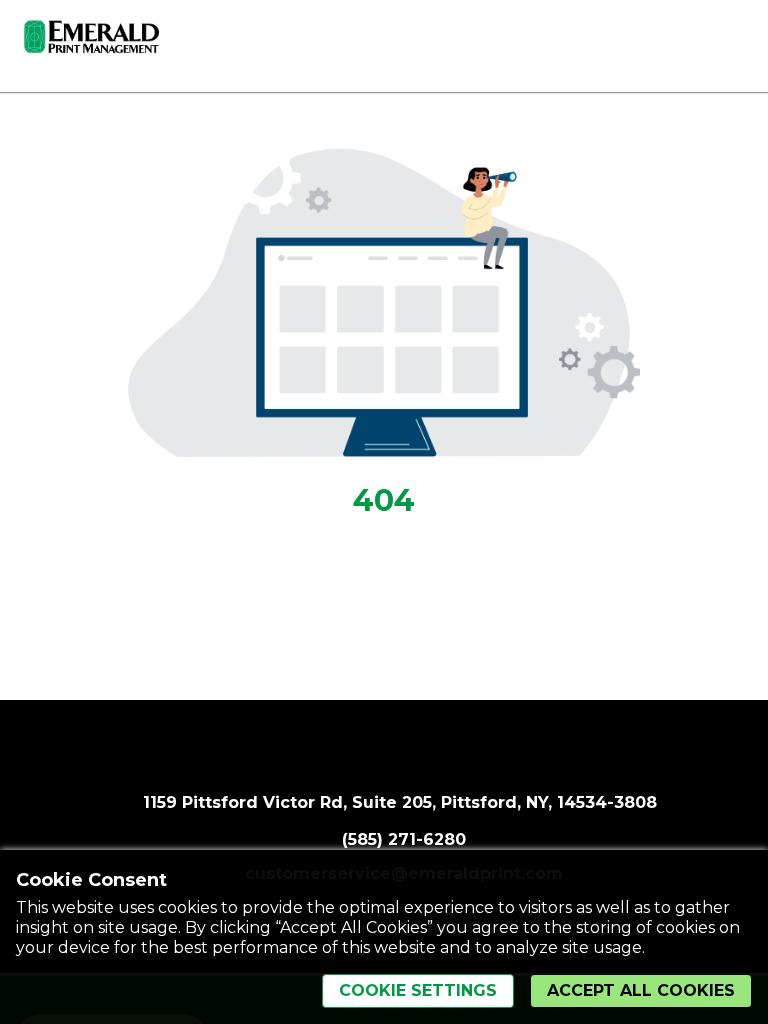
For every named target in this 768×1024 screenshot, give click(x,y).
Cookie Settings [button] (418, 990)
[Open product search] (683, 42)
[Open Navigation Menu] (723, 42)
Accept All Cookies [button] (641, 990)
